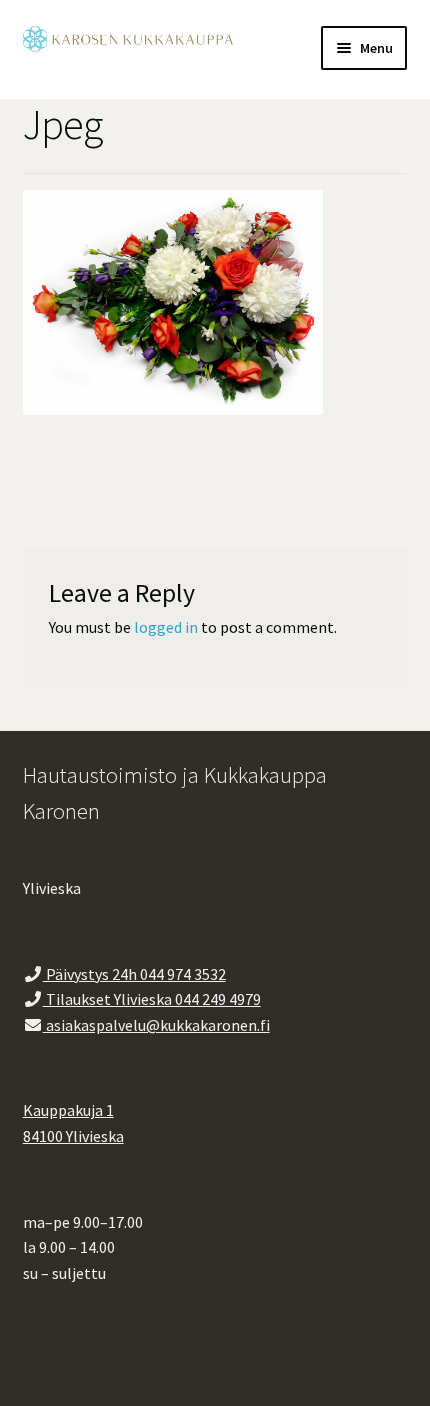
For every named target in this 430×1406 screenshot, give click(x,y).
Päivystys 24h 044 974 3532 (134, 974)
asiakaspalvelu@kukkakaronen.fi (156, 1025)
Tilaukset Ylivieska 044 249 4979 (152, 999)
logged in (166, 627)
